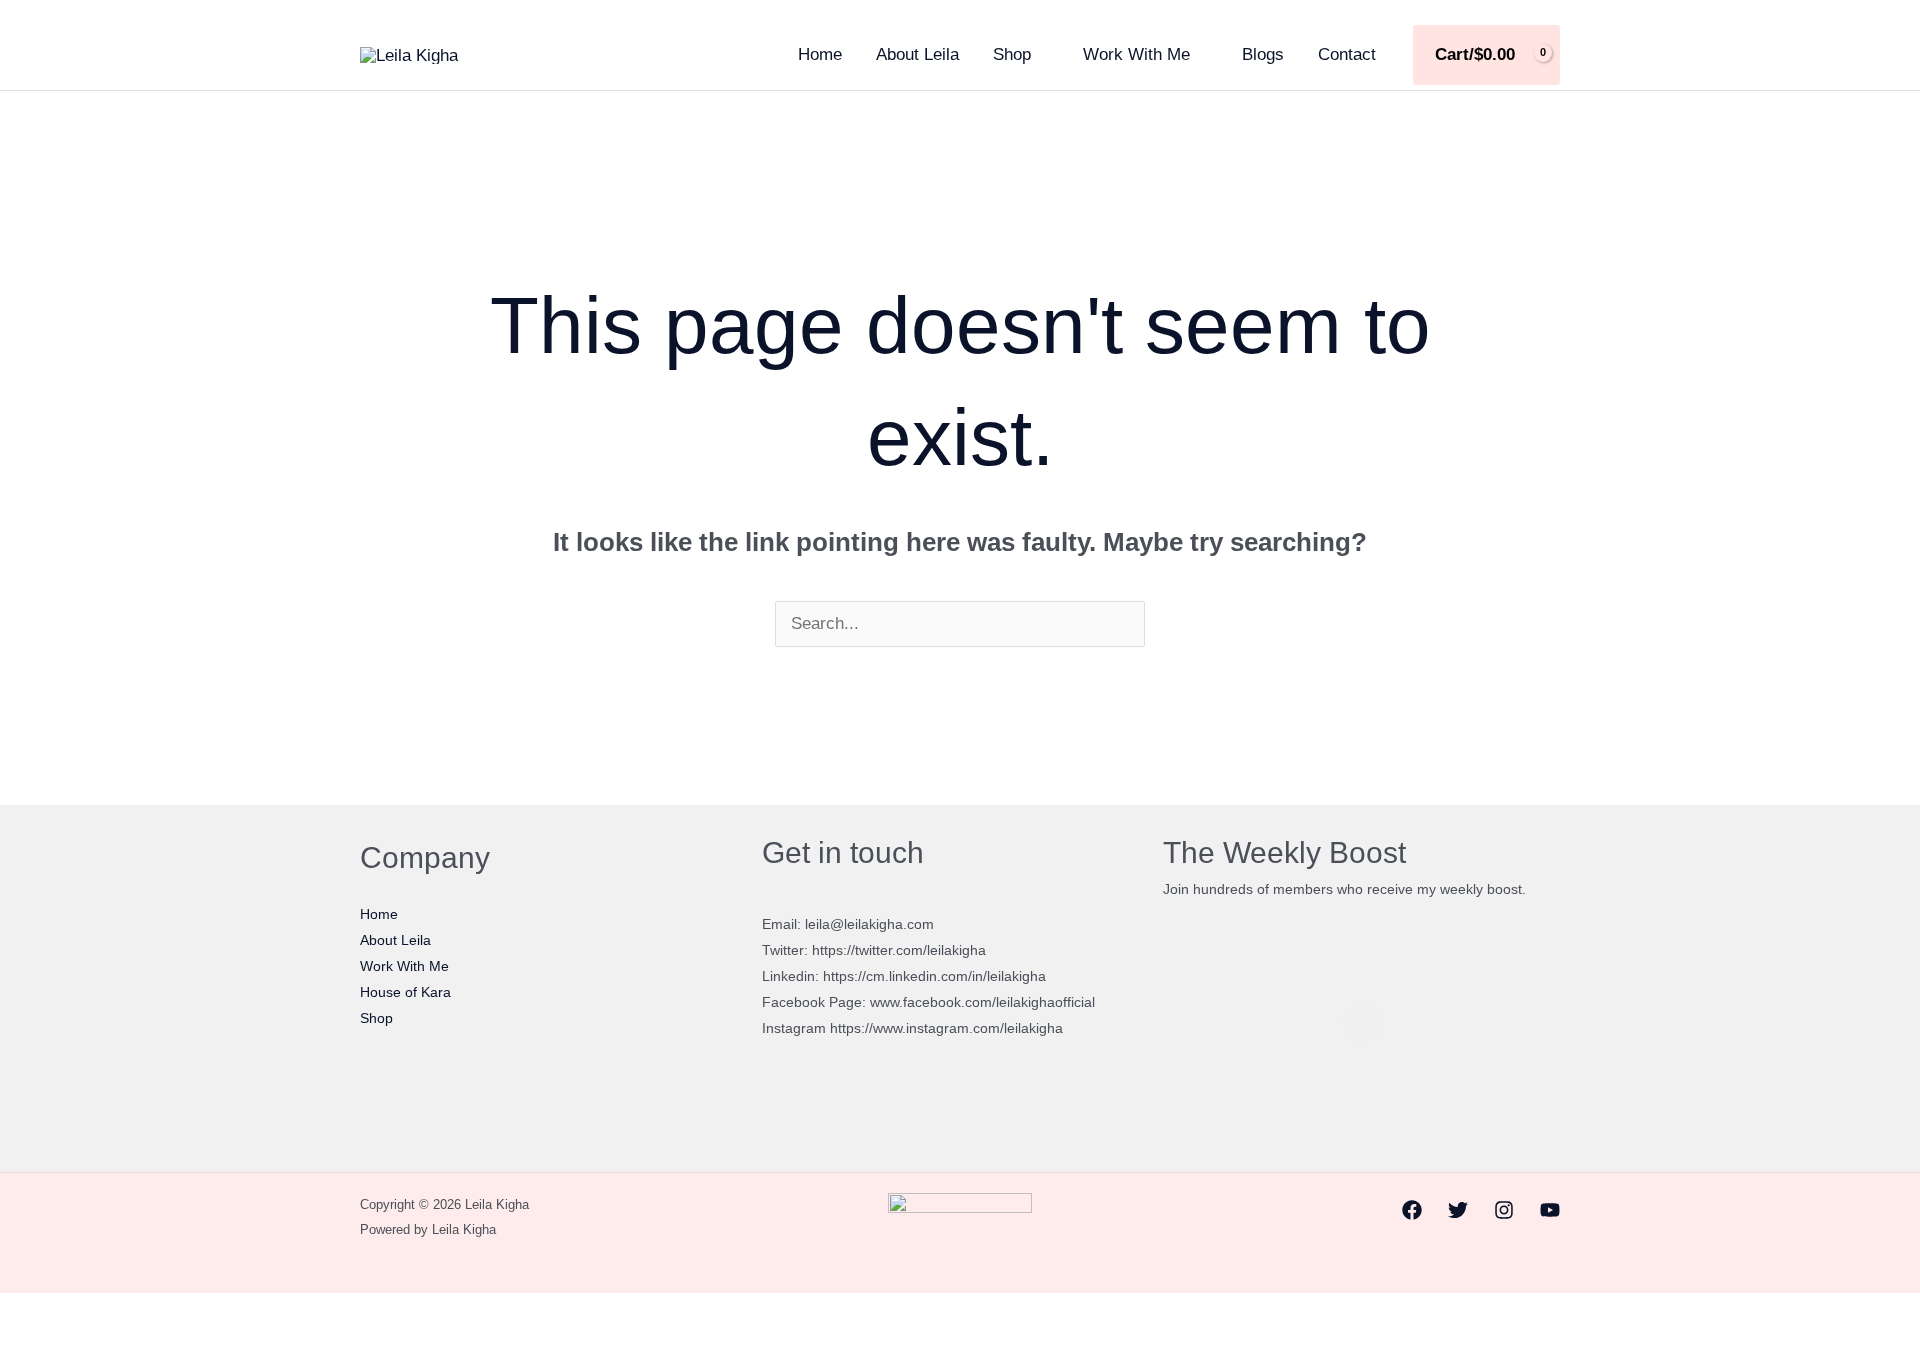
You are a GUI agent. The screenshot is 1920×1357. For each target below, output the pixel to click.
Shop (1012, 54)
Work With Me (1136, 54)
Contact (1347, 54)
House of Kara (405, 992)
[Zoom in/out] (21, 1314)
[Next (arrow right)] (68, 1346)
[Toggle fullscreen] (68, 1314)
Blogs (1263, 54)
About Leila (917, 54)
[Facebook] (1412, 1210)
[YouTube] (1550, 1210)
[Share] (115, 1314)
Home (820, 54)
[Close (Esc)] (162, 1314)
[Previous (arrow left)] (21, 1346)
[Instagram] (1504, 1210)
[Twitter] (1458, 1210)
